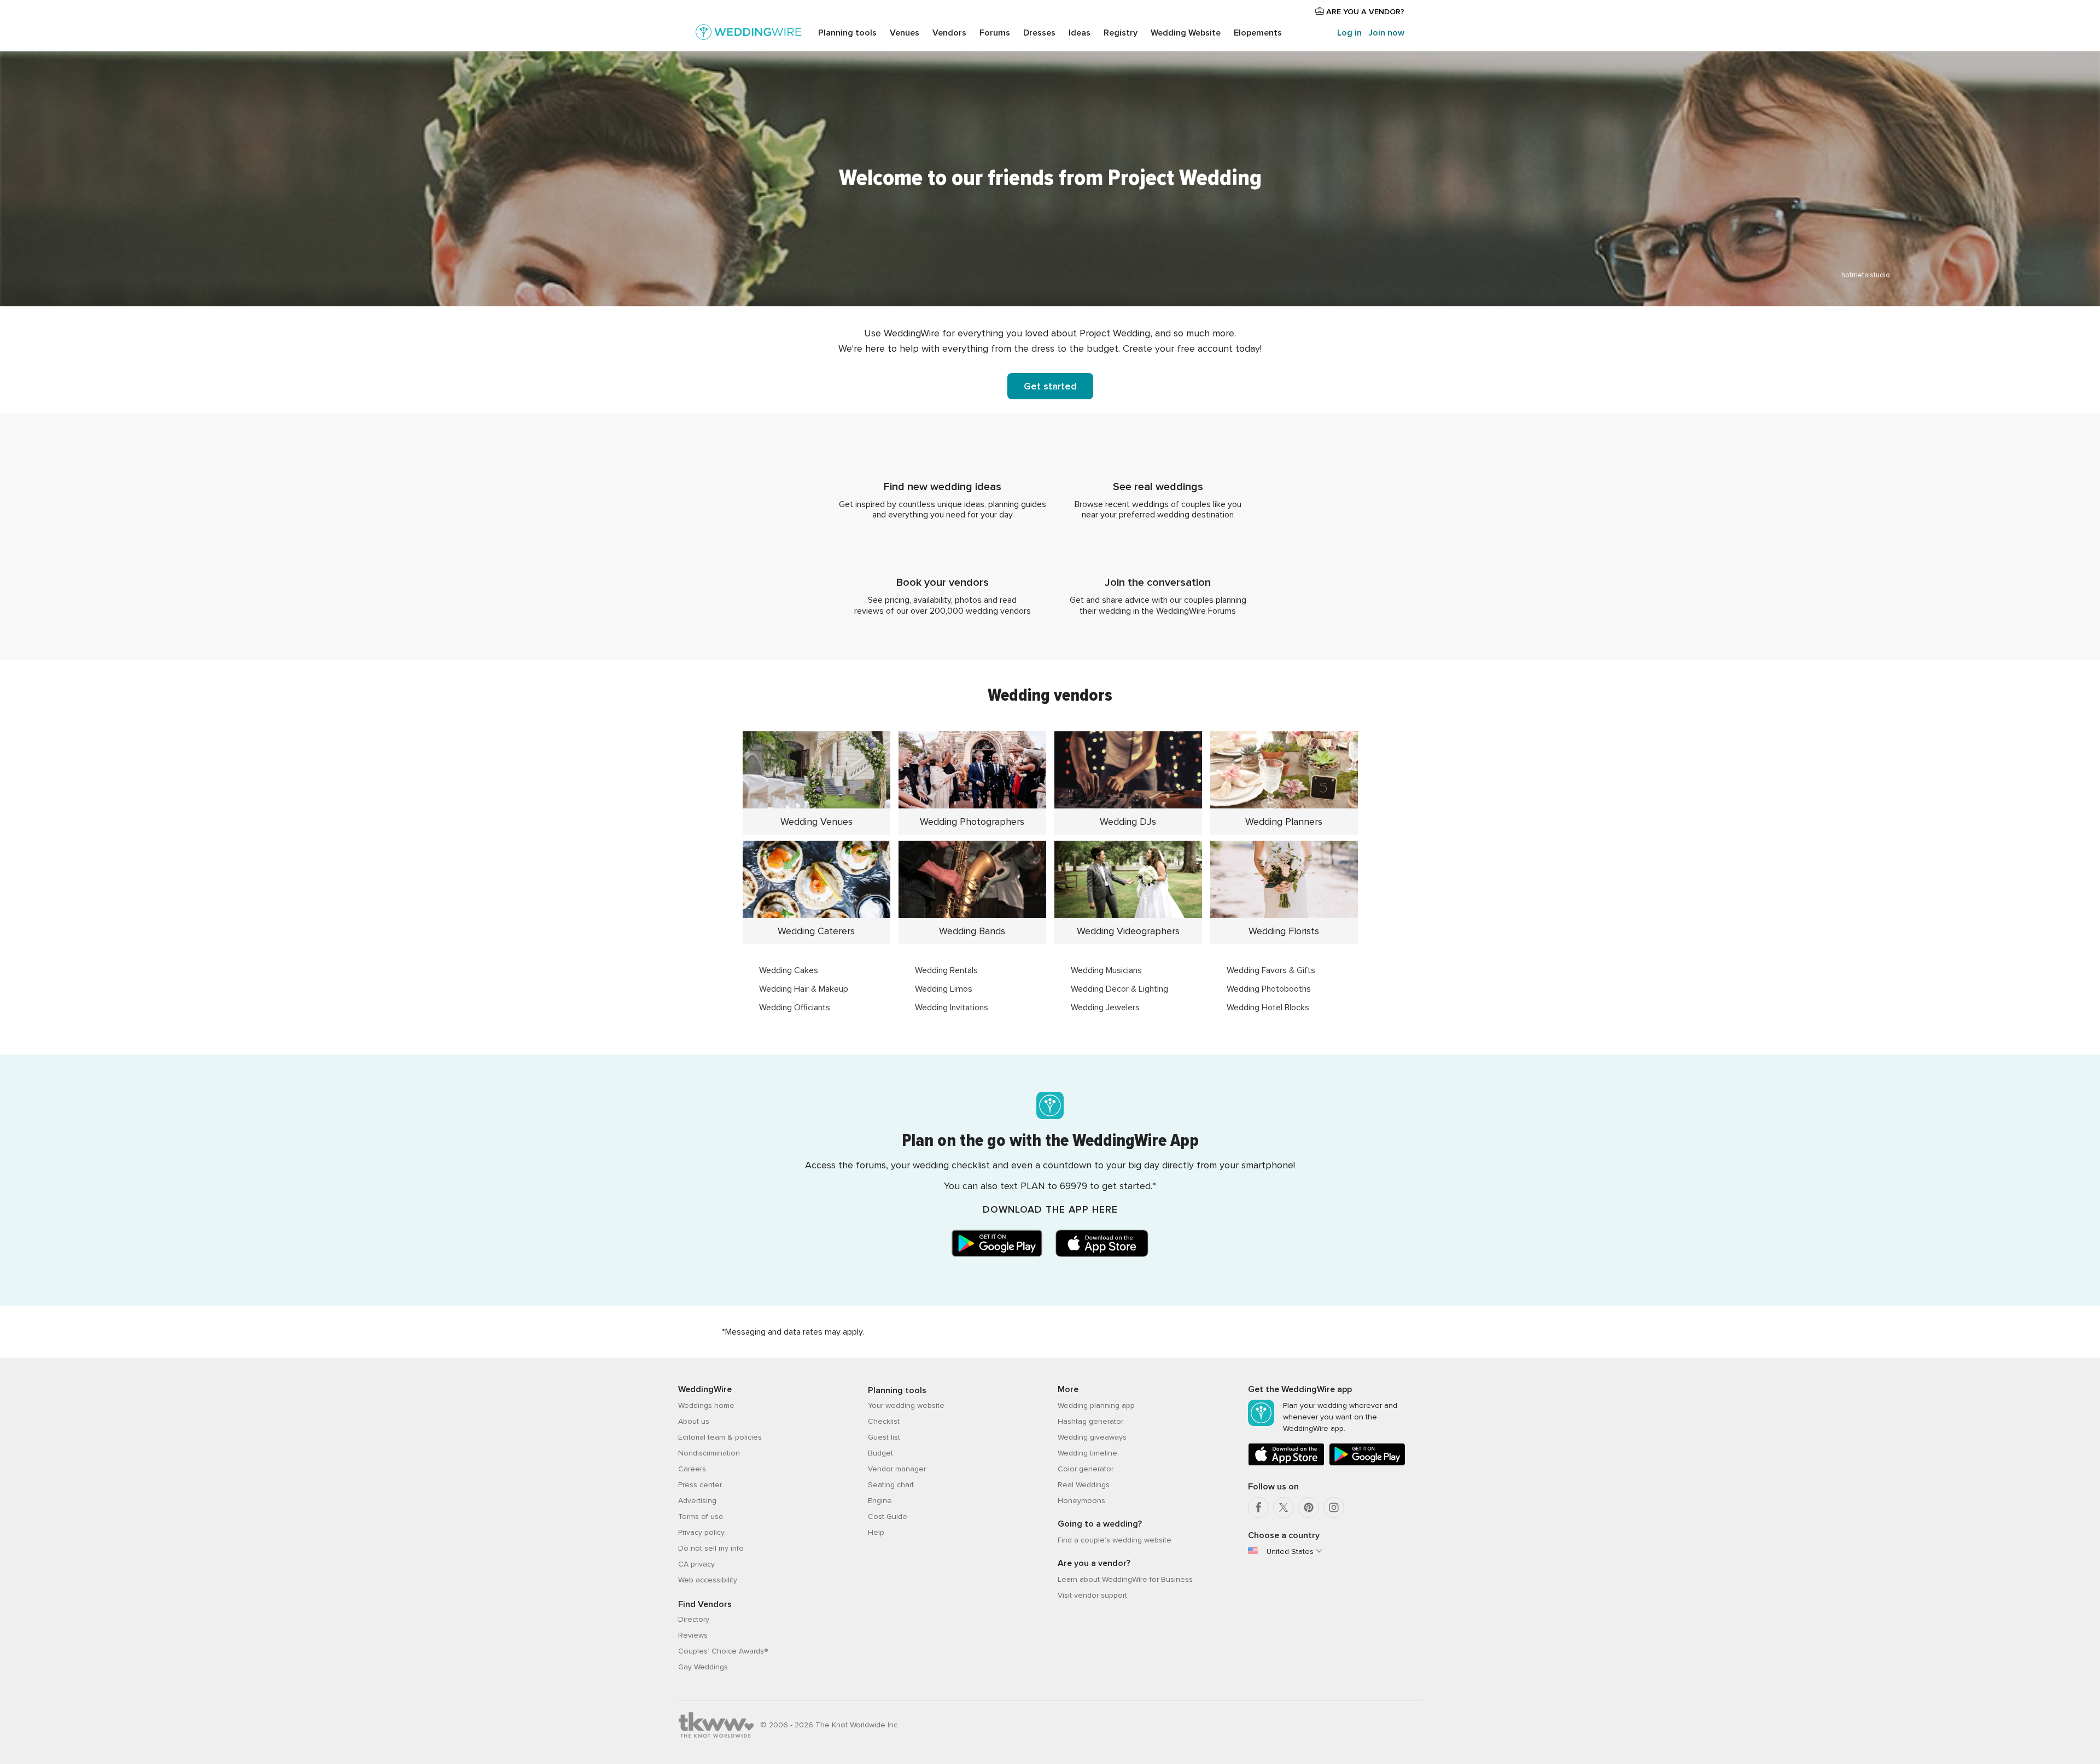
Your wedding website (906, 1405)
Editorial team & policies (720, 1437)
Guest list (884, 1437)
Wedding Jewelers (1105, 1008)
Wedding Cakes (789, 970)
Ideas (1080, 33)
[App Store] (1286, 1463)
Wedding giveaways (1092, 1437)
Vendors (949, 33)
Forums (995, 33)
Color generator (1086, 1469)
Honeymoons (1081, 1501)
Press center (700, 1485)
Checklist (884, 1421)
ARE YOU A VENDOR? (1364, 12)
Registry (1121, 33)
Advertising (697, 1501)
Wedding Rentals (946, 970)
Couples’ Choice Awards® (723, 1651)
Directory (694, 1619)
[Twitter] (1284, 1507)
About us (694, 1421)
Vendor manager (897, 1469)
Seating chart (891, 1485)
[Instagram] (1334, 1507)
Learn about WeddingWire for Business (1125, 1579)
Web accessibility (708, 1580)
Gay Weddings (703, 1667)
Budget (880, 1453)
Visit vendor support (1092, 1595)
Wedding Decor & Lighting (1119, 989)
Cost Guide (888, 1516)
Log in (1349, 33)
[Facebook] (1258, 1507)
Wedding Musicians (1106, 970)
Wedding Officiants (795, 1008)
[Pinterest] (1309, 1507)
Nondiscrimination (709, 1453)
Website (1186, 33)
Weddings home (706, 1405)
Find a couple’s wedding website (1115, 1540)
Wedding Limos (944, 989)
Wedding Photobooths (1269, 989)
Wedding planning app (1096, 1405)
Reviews (693, 1635)
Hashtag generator (1090, 1421)
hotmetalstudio (1866, 275)
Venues (905, 33)
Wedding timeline (1087, 1453)
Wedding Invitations (952, 1008)
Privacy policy (701, 1532)
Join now (1386, 33)
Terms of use (701, 1516)
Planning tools (847, 33)
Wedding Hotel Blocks (1268, 1008)
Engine (880, 1501)
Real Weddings (1084, 1485)
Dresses (1039, 33)
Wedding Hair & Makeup (804, 989)
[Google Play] (1367, 1463)
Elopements (1258, 33)
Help (876, 1532)
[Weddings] (749, 34)
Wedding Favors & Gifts (1271, 970)
